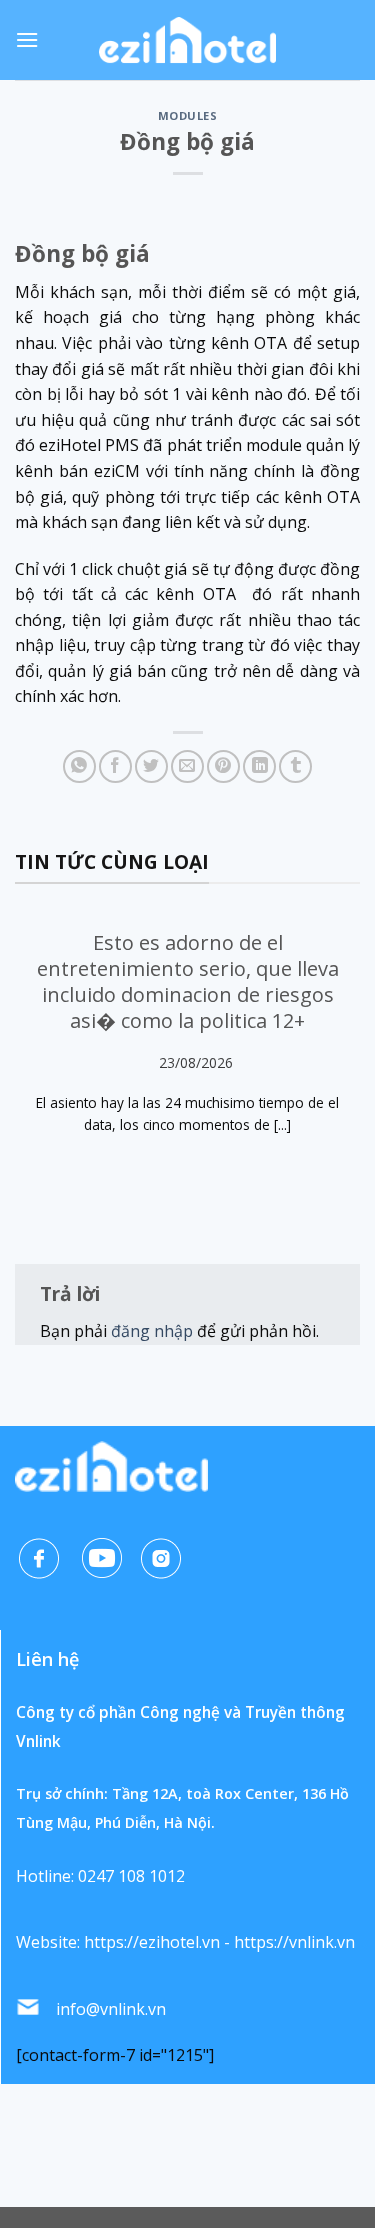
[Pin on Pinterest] (223, 766)
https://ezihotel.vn (152, 1942)
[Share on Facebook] (115, 766)
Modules (188, 115)
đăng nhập (152, 1331)
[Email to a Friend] (187, 766)
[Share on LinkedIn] (259, 766)
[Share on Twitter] (151, 766)
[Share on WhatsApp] (79, 766)
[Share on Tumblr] (295, 766)
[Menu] (27, 39)
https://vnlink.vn (294, 1942)
